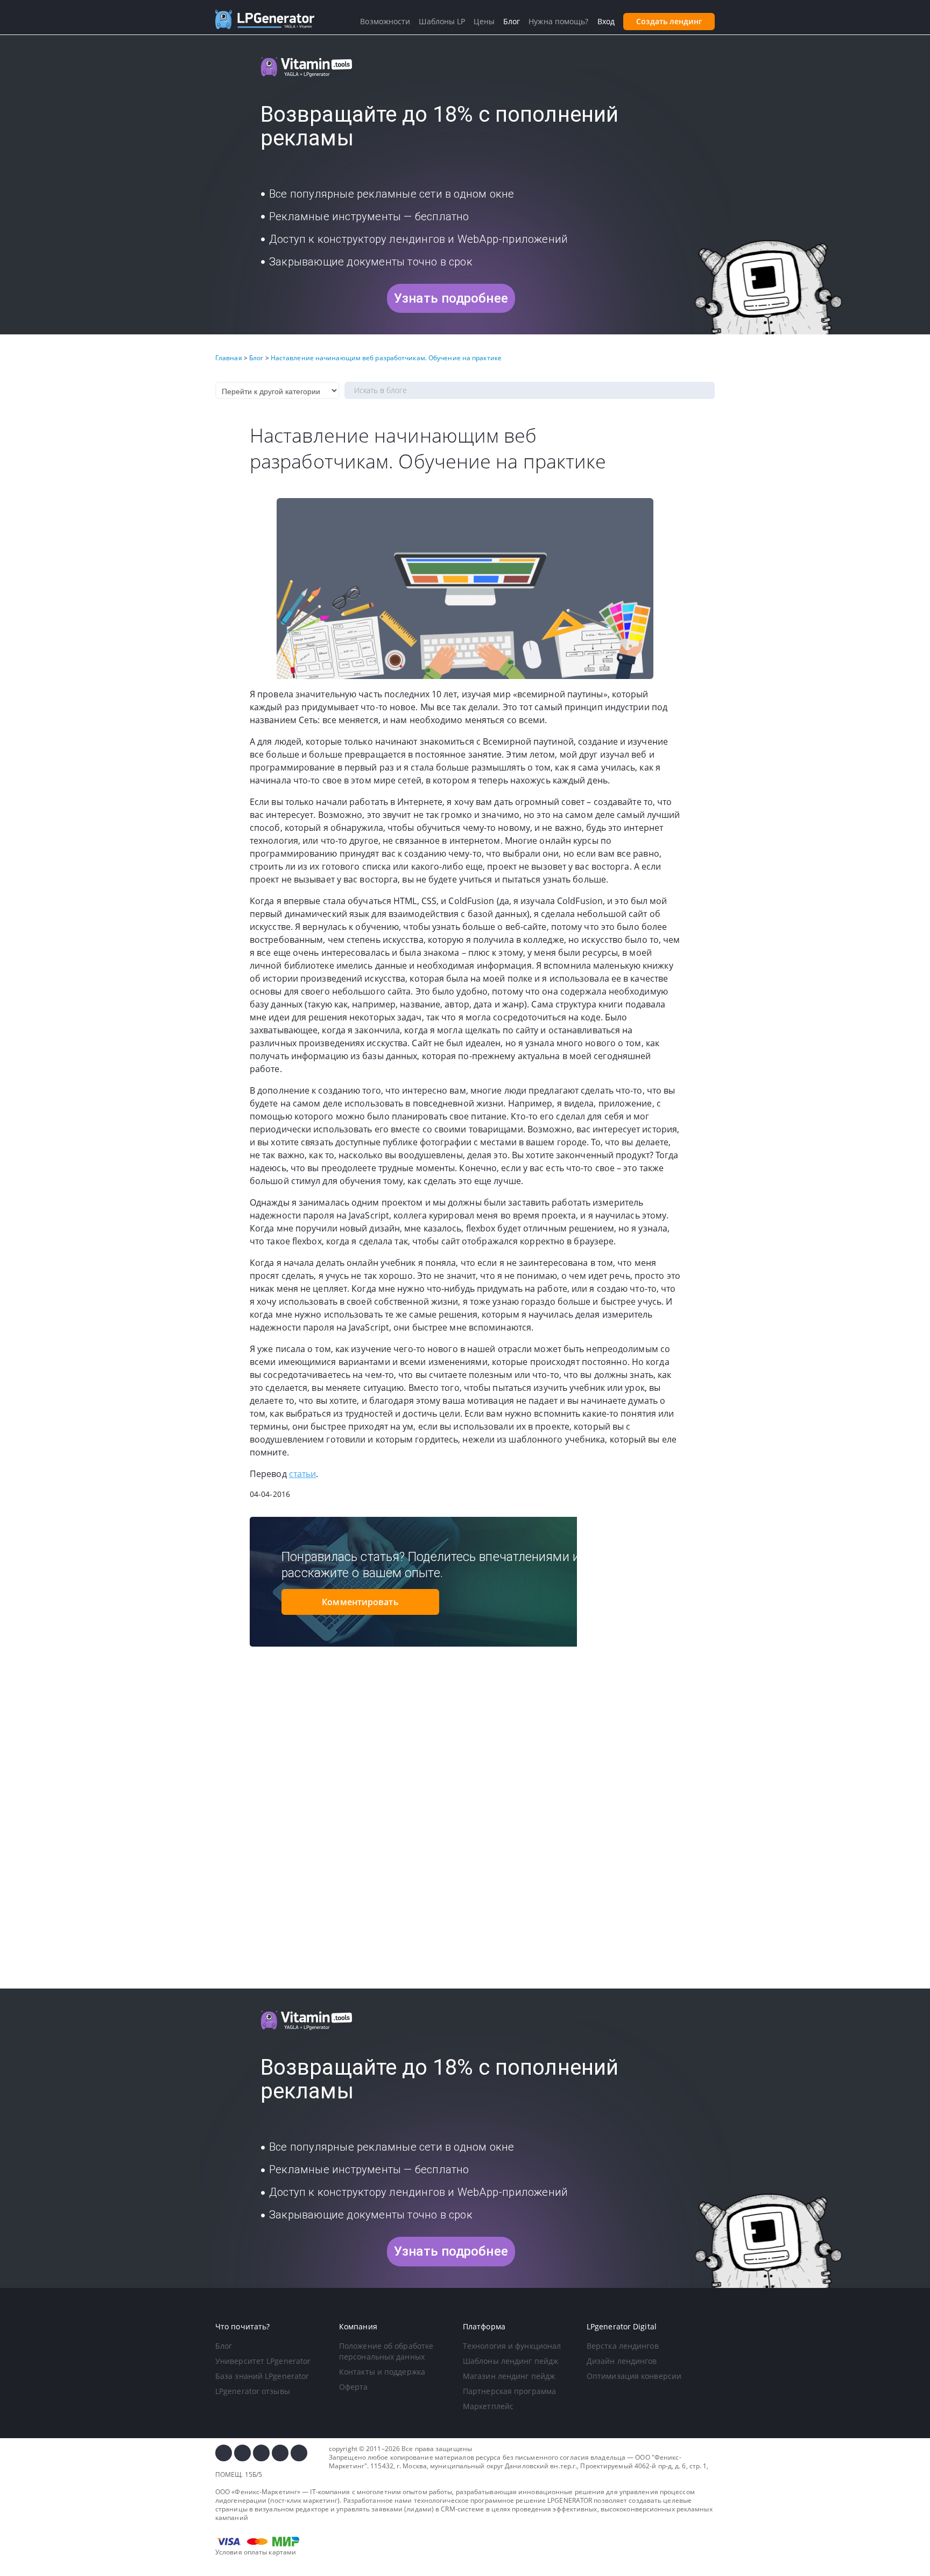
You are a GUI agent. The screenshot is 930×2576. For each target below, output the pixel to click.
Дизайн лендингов (622, 2361)
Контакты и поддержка (382, 2372)
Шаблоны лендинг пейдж (510, 2361)
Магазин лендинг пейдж (509, 2376)
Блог (224, 2346)
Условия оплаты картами (256, 2552)
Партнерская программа (509, 2391)
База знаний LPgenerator (262, 2376)
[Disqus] (465, 1838)
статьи (303, 1474)
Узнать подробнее (451, 298)
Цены (484, 21)
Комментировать (360, 1602)
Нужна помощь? (558, 21)
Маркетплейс (488, 2406)
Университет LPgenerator (263, 2361)
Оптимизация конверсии (634, 2376)
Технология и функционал (512, 2346)
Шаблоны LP (442, 21)
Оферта (354, 2387)
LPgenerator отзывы (253, 2391)
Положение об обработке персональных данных (386, 2351)
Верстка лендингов (623, 2346)
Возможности (385, 21)
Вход (606, 21)
